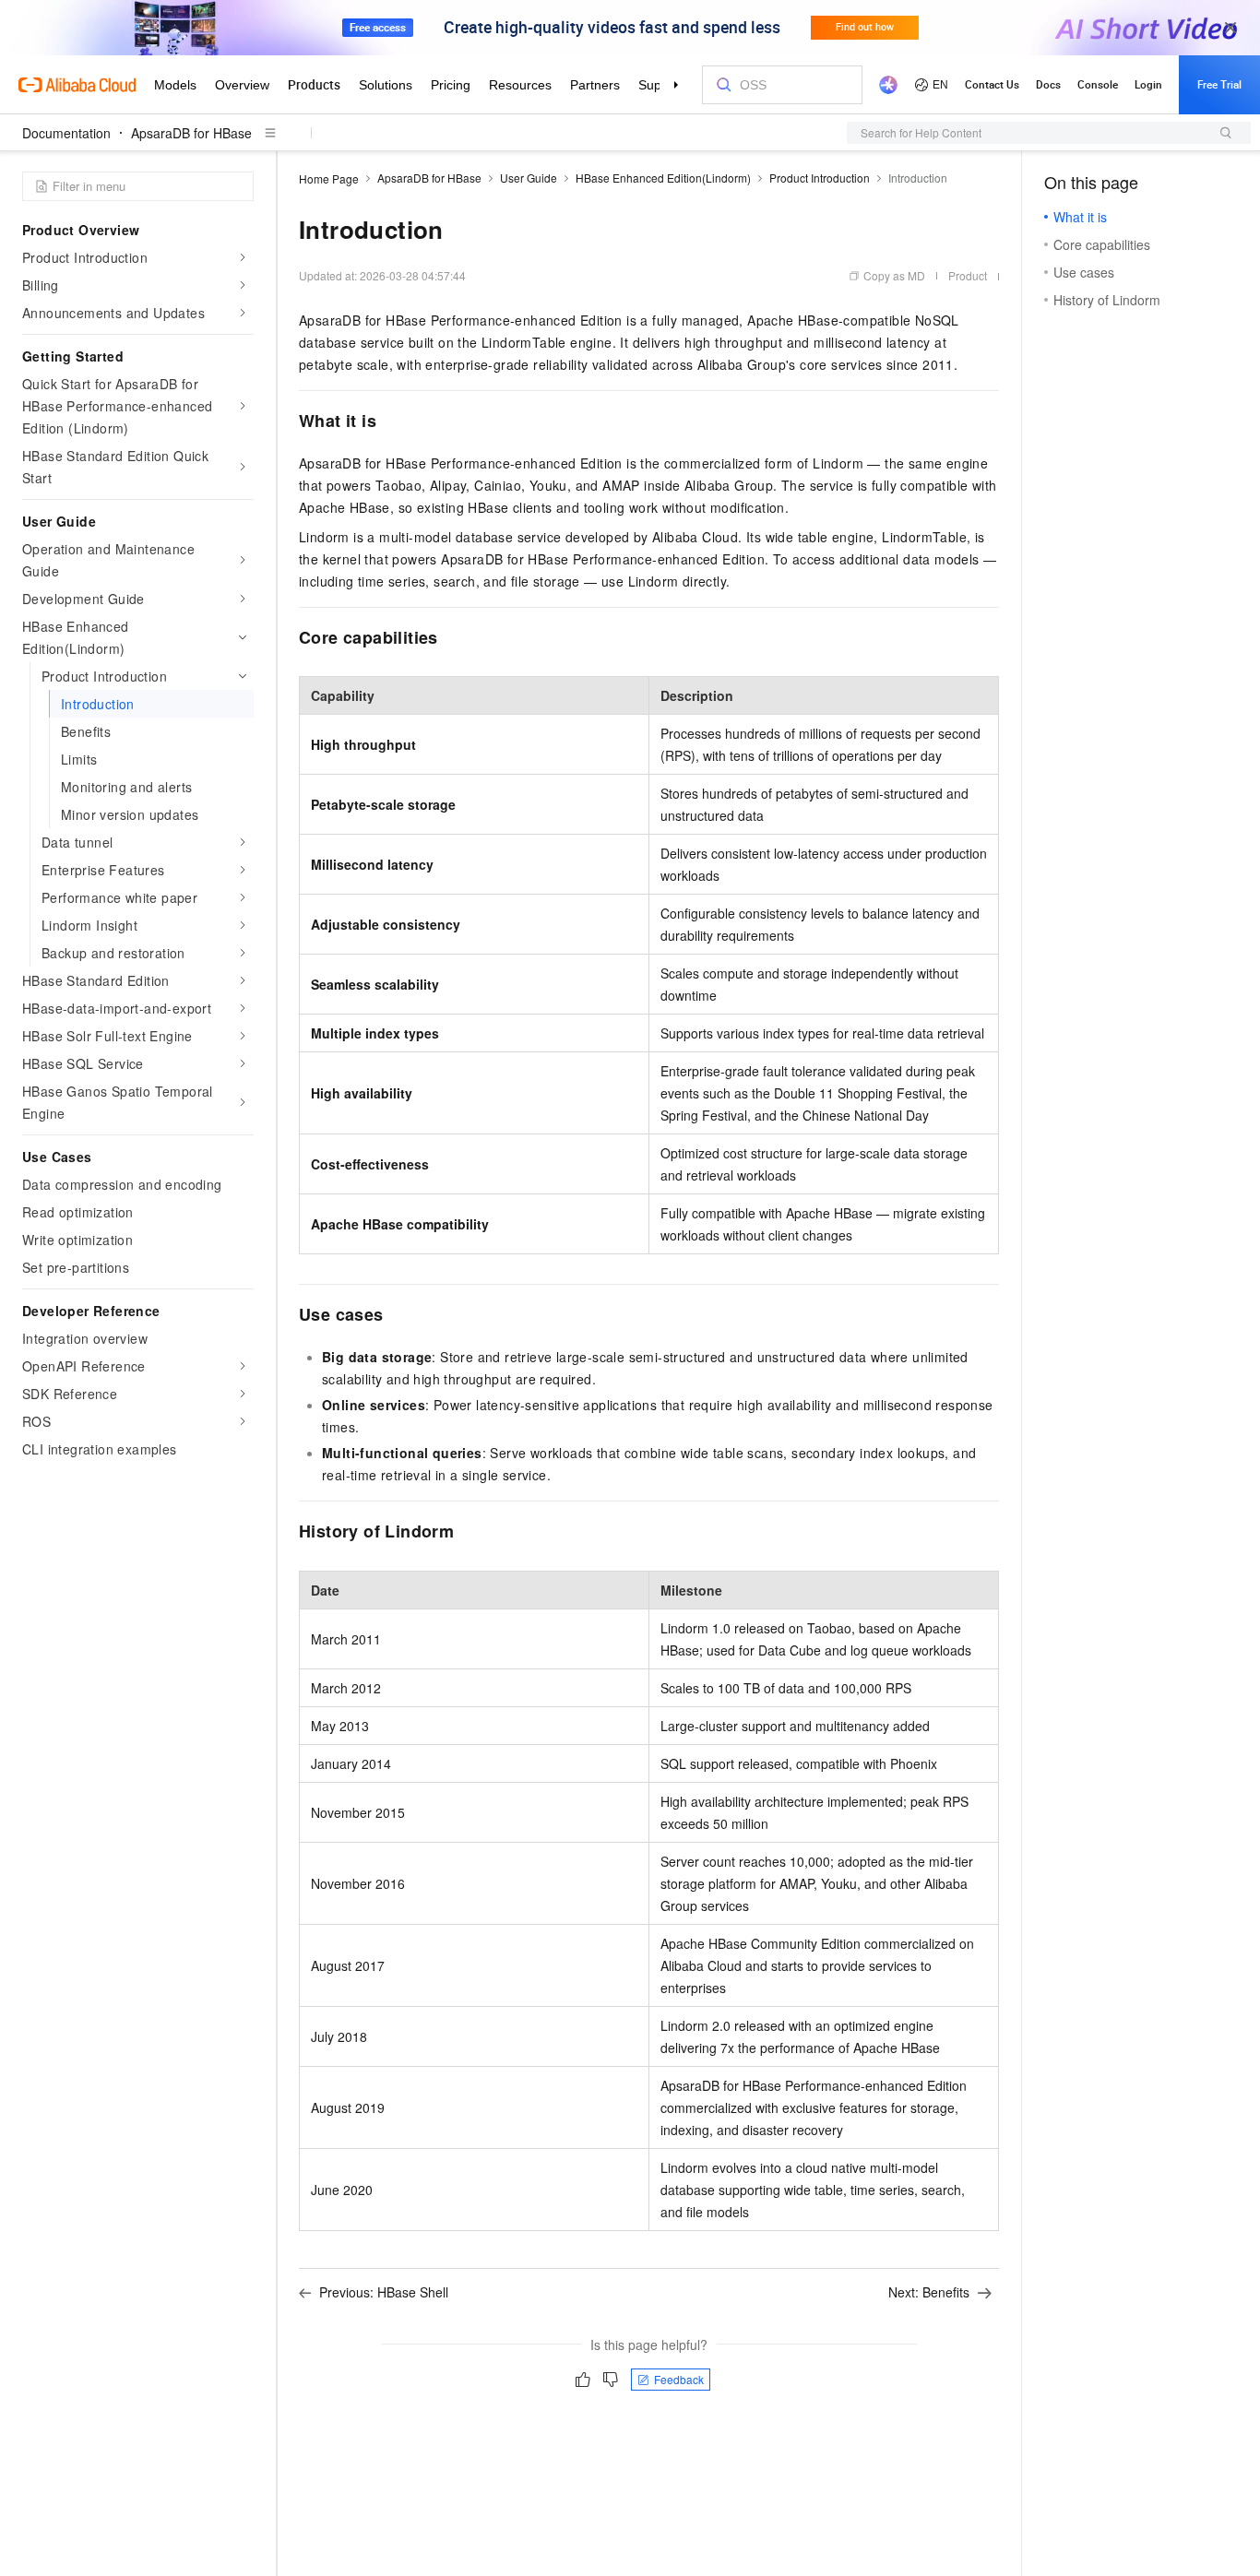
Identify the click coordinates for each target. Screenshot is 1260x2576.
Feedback (679, 2379)
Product (968, 275)
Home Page (329, 178)
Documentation (66, 133)
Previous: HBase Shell (384, 2292)
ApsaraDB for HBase (191, 133)
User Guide (529, 178)
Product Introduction (820, 178)
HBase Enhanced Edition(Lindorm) (663, 178)
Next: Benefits (929, 2292)
